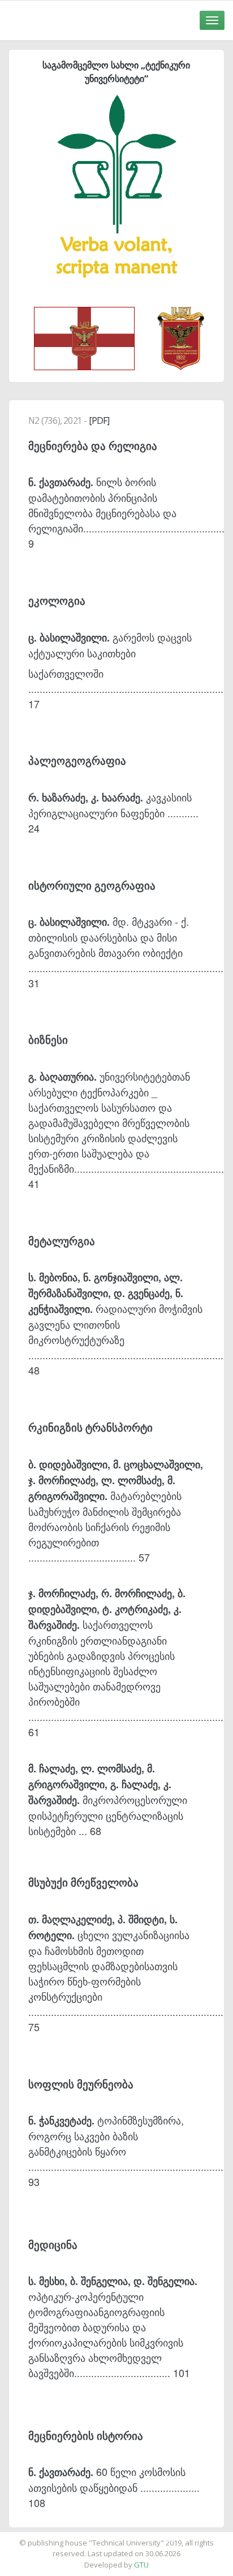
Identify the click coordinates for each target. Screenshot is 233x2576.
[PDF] (99, 420)
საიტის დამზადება (150, 2537)
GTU (141, 2565)
